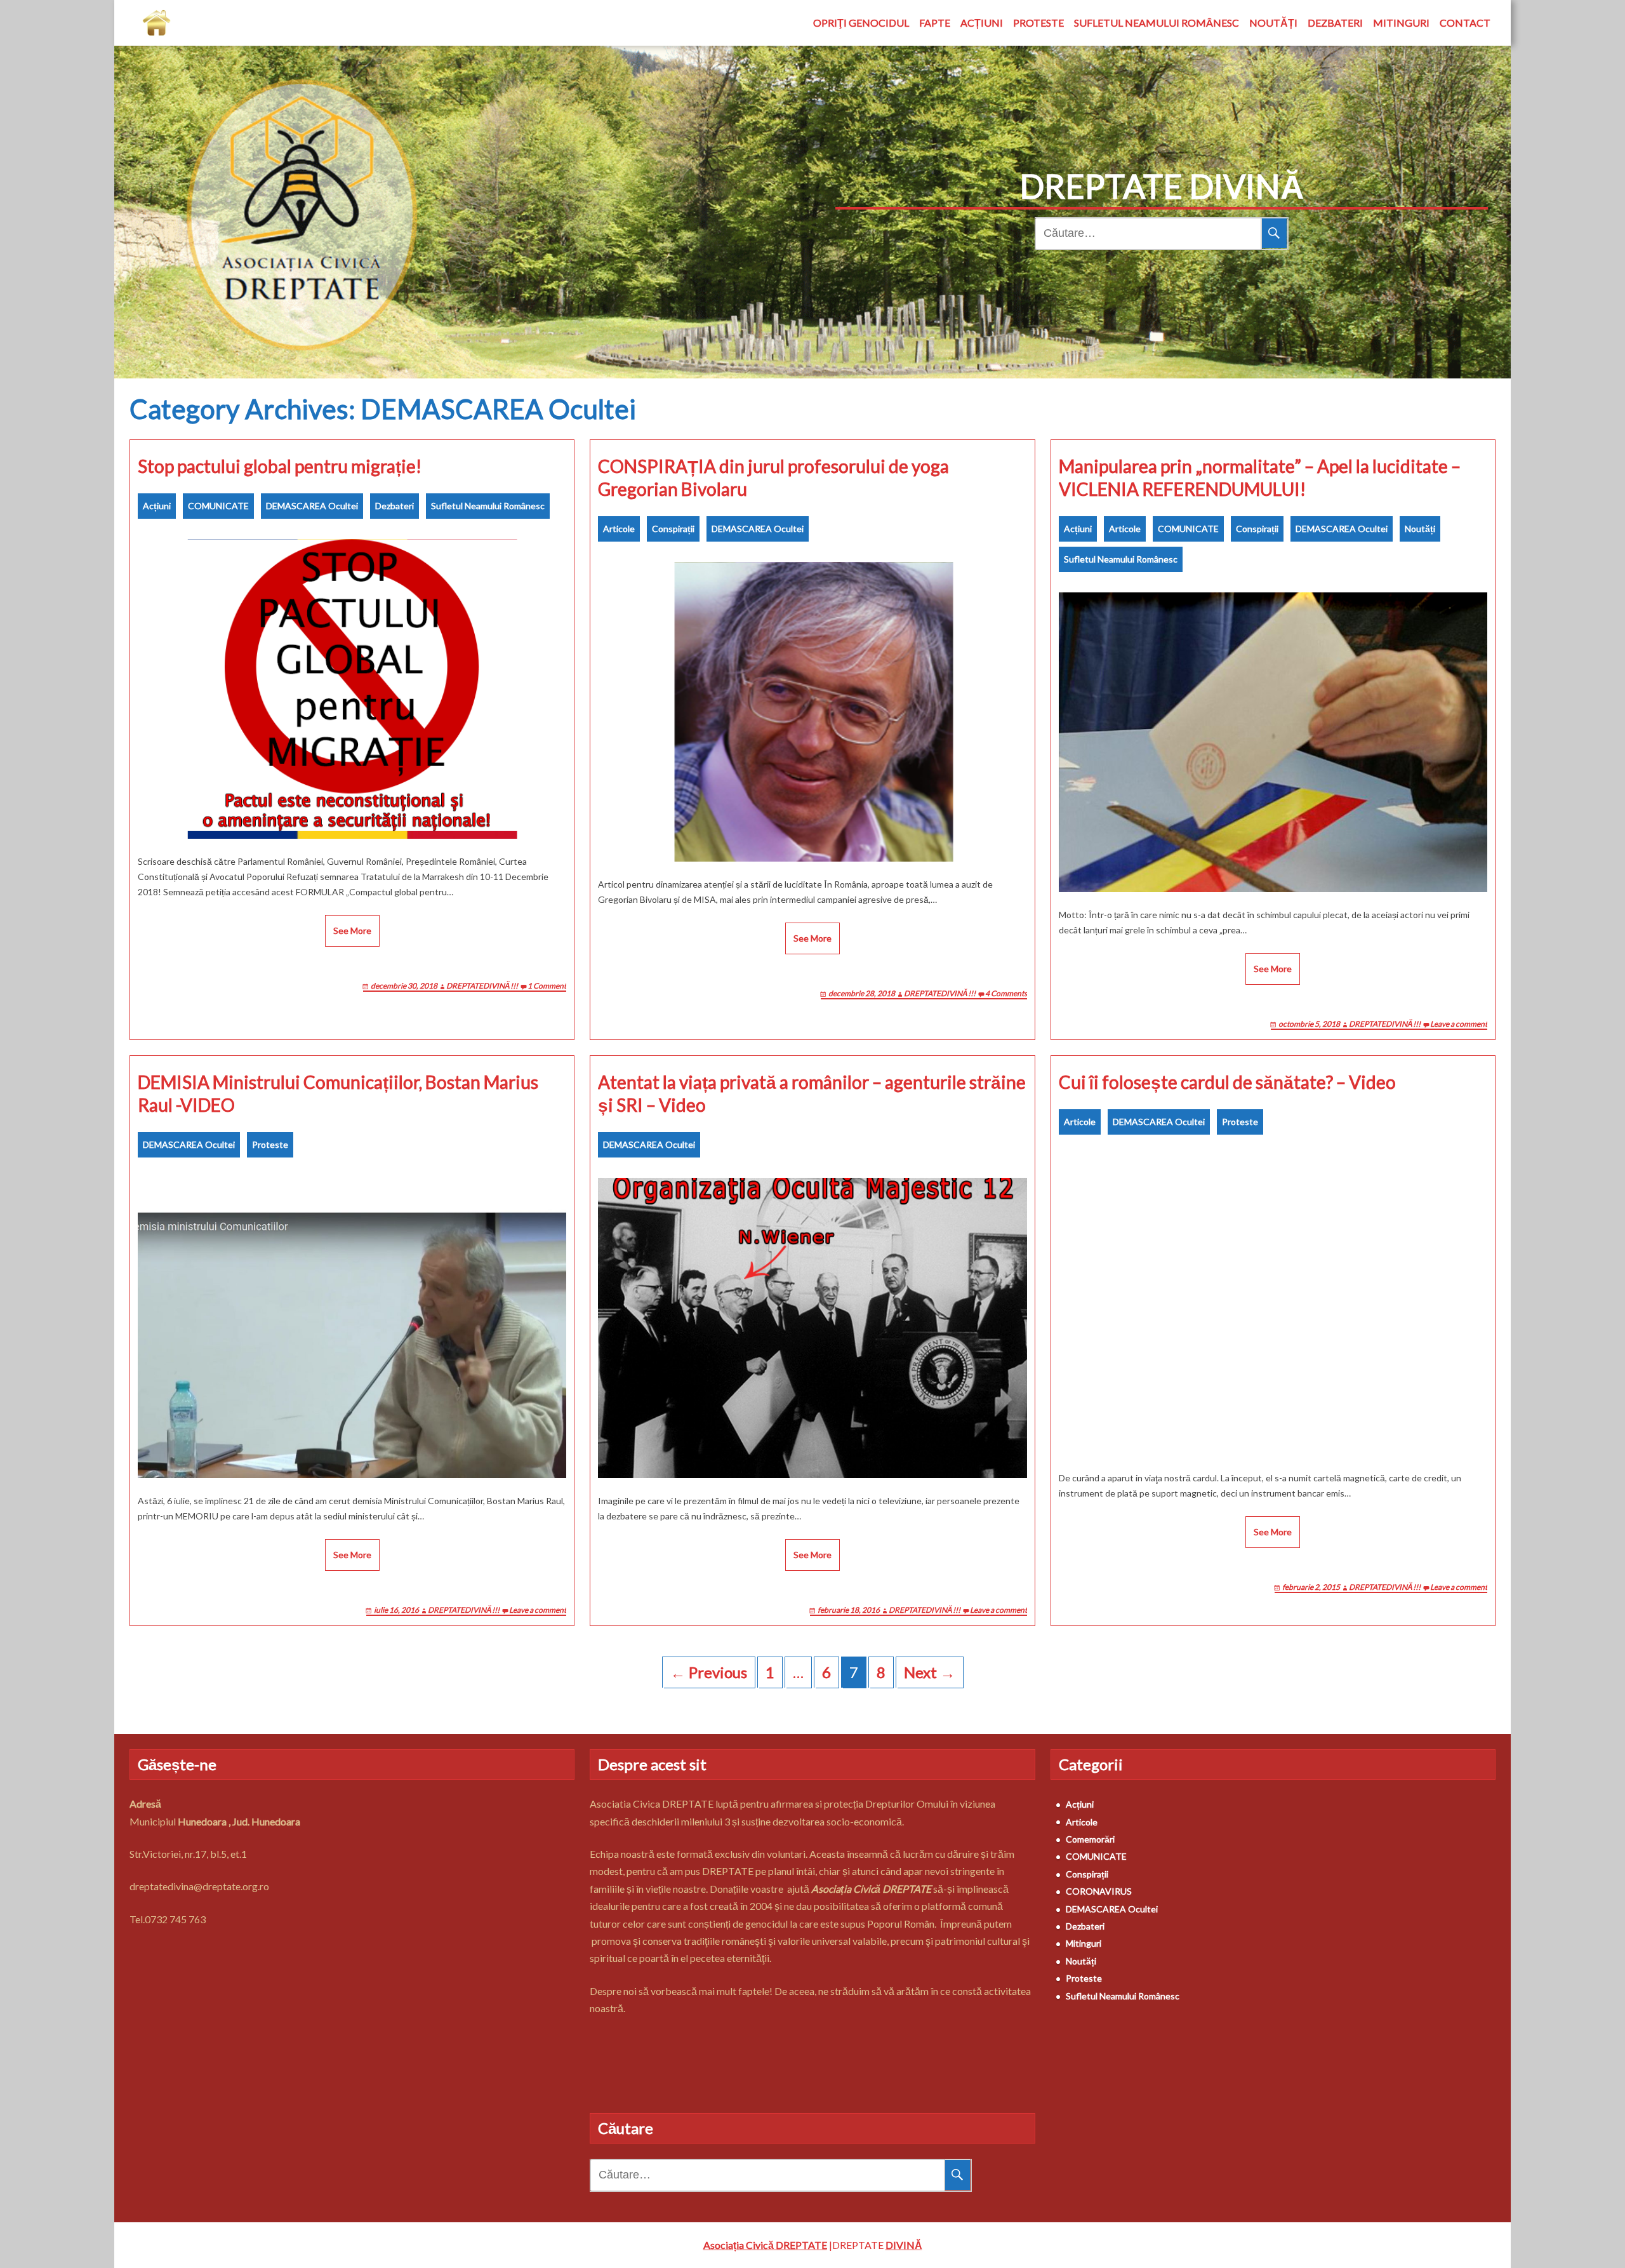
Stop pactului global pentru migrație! (280, 466)
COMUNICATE (218, 506)
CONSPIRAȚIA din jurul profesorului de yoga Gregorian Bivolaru (773, 477)
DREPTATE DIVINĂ (1162, 186)
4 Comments (1006, 993)
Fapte (935, 23)
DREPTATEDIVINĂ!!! (482, 986)
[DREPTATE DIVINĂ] (156, 23)
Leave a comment (1459, 1024)
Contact (1465, 23)
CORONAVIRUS (1099, 1891)
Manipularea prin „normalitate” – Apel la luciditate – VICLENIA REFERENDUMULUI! (1260, 477)
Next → (930, 1672)
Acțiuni (982, 23)
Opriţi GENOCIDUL (861, 23)
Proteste (1038, 23)
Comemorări (1090, 1839)
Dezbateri (1335, 23)
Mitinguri (1401, 23)
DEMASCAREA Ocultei (312, 506)
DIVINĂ (904, 2245)
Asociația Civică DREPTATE (765, 2245)
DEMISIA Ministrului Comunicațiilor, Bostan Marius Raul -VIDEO (338, 1093)
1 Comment (547, 986)
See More (352, 931)
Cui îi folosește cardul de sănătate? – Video (1227, 1082)
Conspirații (673, 529)
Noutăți (1273, 23)
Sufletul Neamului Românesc (1157, 23)
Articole (619, 529)
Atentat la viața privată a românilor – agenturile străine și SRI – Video (812, 1093)
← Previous (709, 1672)
